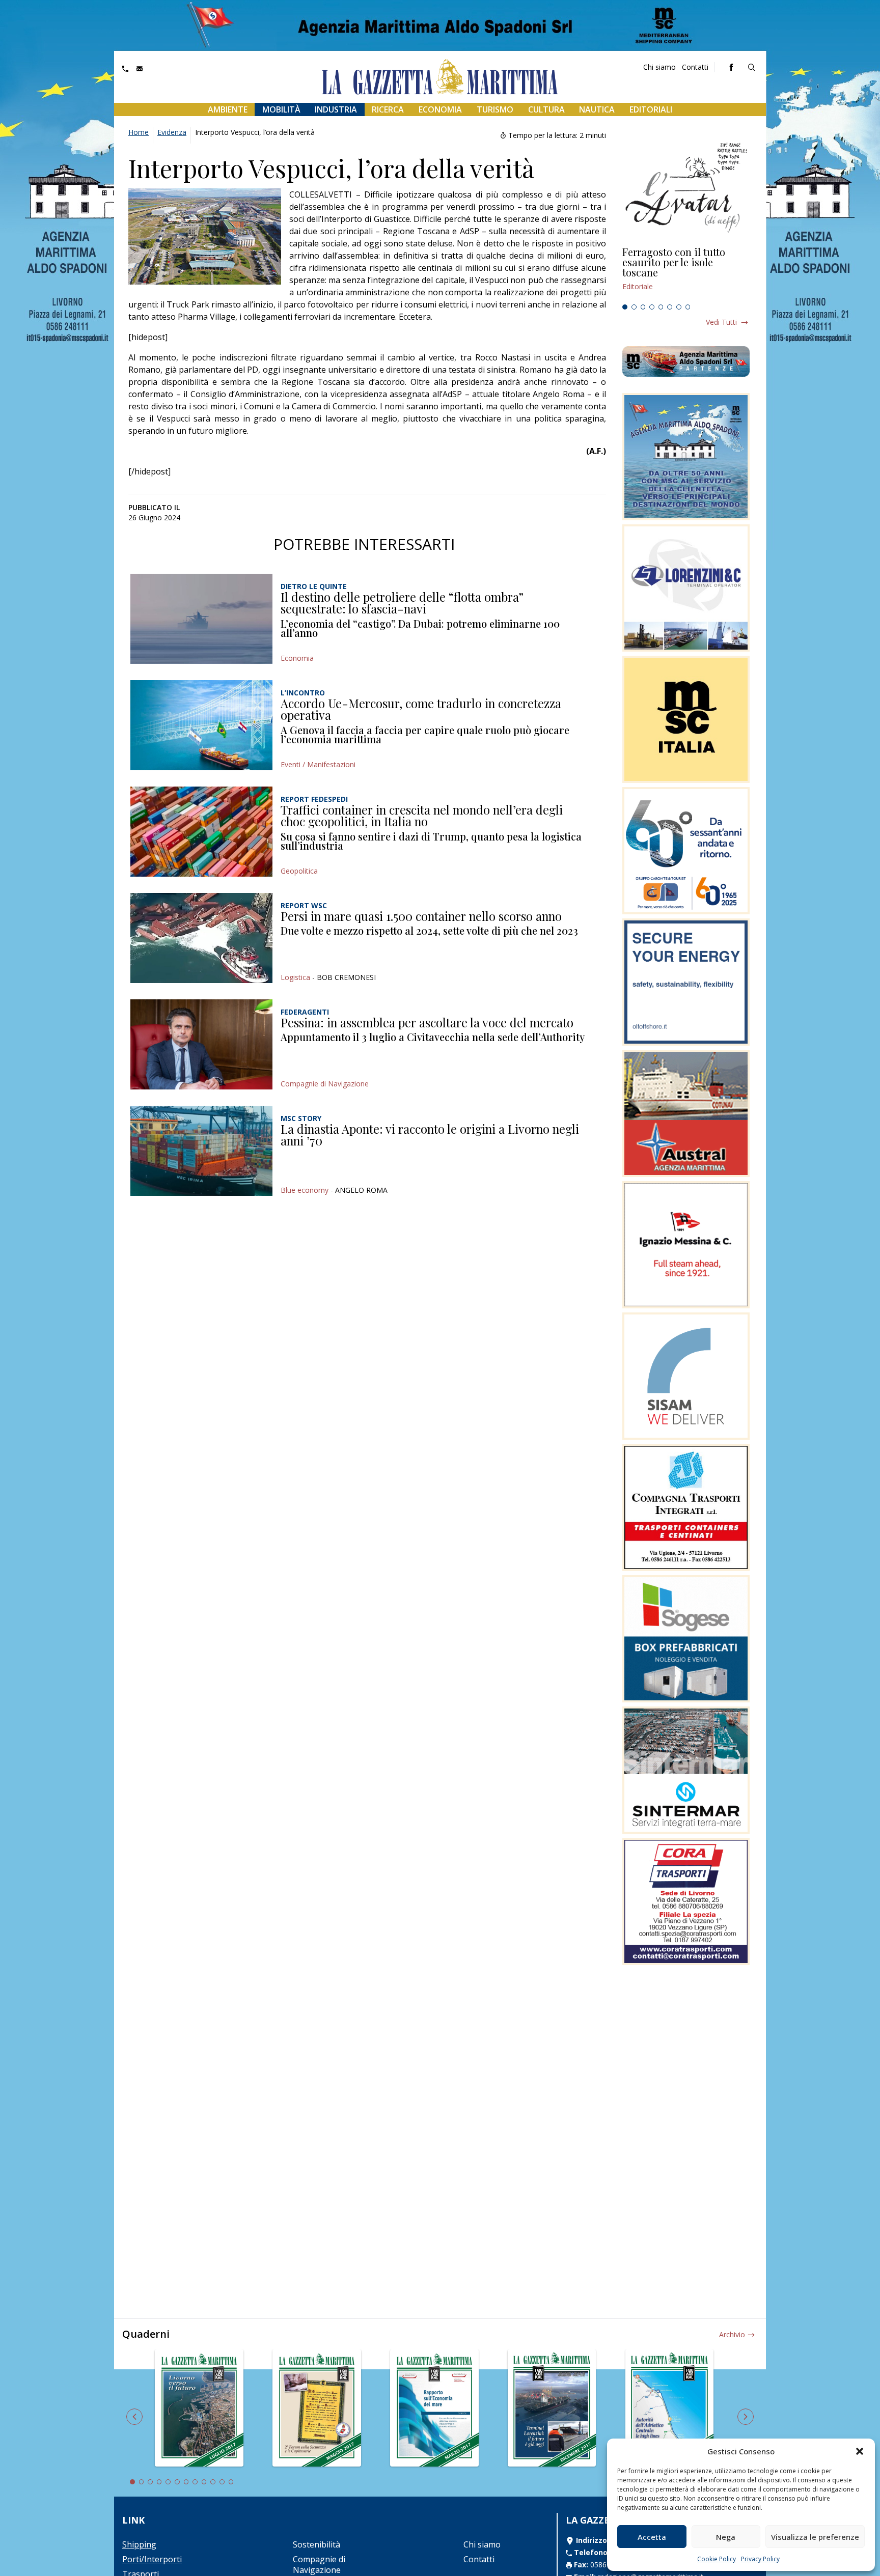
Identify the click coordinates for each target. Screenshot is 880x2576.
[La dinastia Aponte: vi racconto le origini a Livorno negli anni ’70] (201, 1151)
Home (139, 132)
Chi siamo (659, 67)
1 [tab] (625, 307)
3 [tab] (643, 307)
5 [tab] (661, 307)
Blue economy (305, 1190)
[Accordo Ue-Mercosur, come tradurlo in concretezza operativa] (201, 725)
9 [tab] (204, 2482)
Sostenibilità (317, 2544)
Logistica (295, 977)
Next (746, 2417)
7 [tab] (679, 307)
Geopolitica (299, 871)
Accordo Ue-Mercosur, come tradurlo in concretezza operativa (421, 709)
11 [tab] (222, 2482)
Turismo (495, 109)
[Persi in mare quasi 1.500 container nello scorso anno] (201, 938)
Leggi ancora (686, 273)
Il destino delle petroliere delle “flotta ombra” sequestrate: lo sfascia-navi (402, 603)
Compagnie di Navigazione (325, 1084)
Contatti (695, 67)
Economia (440, 109)
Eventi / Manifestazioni (318, 764)
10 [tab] (213, 2482)
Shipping (139, 2544)
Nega (726, 2537)
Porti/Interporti (152, 2559)
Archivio (732, 2334)
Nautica (597, 109)
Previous (134, 2417)
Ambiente (228, 109)
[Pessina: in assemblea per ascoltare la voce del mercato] (201, 1044)
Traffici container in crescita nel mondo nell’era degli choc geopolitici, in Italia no (422, 816)
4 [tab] (652, 307)
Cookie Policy (717, 2559)
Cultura (546, 109)
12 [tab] (231, 2482)
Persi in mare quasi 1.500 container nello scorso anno (421, 916)
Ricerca (388, 109)
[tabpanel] (686, 273)
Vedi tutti (721, 322)
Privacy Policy (760, 2559)
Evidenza (172, 132)
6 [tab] (670, 307)
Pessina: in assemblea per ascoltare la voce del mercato (427, 1022)
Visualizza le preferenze (815, 2537)
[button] (860, 2451)
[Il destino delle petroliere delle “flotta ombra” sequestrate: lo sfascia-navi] (201, 619)
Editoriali (651, 109)
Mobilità (281, 109)
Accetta (652, 2537)
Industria (336, 109)
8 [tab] (688, 307)
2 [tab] (634, 307)
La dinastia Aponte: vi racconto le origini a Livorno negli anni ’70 (430, 1135)
